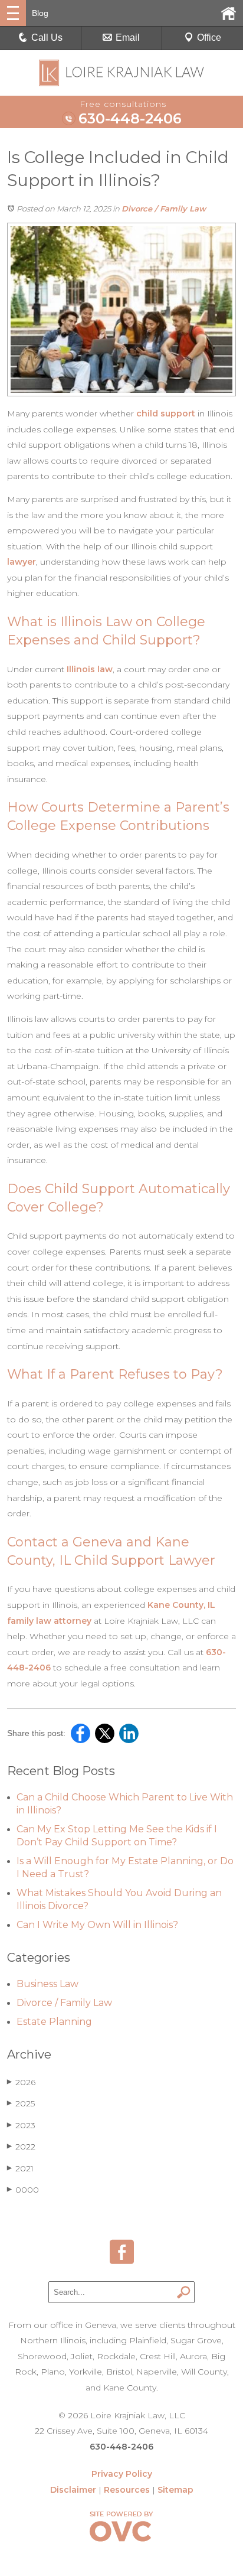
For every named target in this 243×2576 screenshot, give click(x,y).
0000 (23, 2190)
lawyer (22, 562)
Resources (127, 2490)
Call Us (47, 38)
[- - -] (13, 13)
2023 (21, 2125)
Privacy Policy (122, 2474)
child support (166, 413)
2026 (21, 2082)
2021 (20, 2168)
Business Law (47, 1984)
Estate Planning (54, 2022)
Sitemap (175, 2490)
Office (209, 38)
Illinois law (90, 669)
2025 (21, 2103)
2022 (21, 2147)
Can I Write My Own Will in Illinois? (97, 1925)
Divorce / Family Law (164, 209)
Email (128, 38)
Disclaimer (73, 2490)
